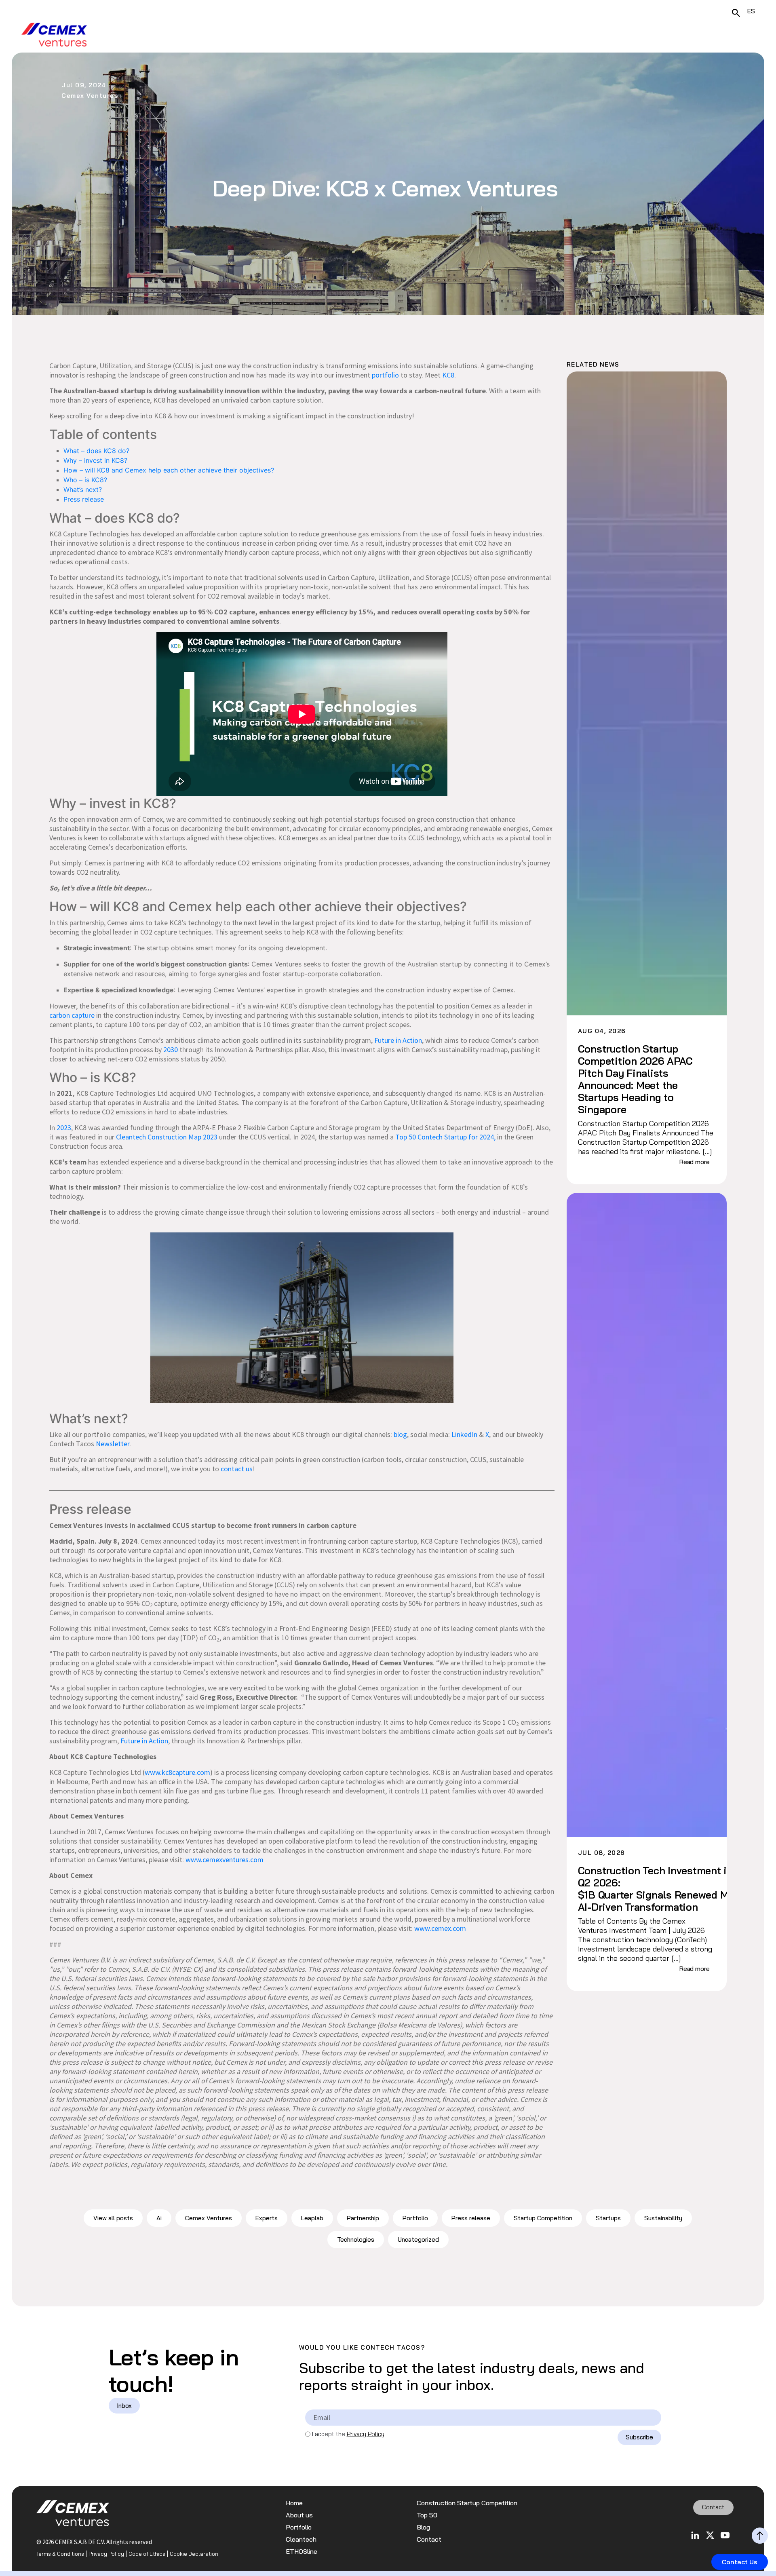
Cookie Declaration (194, 2554)
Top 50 (427, 2515)
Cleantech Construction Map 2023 (167, 1137)
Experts (267, 2218)
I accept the (348, 2434)
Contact (429, 2539)
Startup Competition (543, 2218)
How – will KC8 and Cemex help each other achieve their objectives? (170, 470)
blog (400, 1434)
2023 (64, 1128)
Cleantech (301, 2539)
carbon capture (72, 1015)
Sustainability (663, 2218)
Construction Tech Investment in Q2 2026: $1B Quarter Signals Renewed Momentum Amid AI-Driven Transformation (648, 1889)
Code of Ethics (147, 2554)
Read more (695, 1162)
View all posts (113, 2218)
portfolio (385, 375)
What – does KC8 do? (97, 451)
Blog (423, 2527)
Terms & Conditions (60, 2554)
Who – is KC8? (86, 480)
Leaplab (312, 2218)
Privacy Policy (366, 2434)
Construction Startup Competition (467, 2503)
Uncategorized (418, 2239)
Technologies (356, 2239)
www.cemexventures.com (225, 1860)
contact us (237, 1469)
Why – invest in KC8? (96, 460)
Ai (159, 2218)
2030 (171, 1050)
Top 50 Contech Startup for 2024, (445, 1137)
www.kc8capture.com (177, 1772)
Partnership (363, 2218)
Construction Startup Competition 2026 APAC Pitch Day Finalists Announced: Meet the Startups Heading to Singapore (635, 1079)
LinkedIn (464, 1434)
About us (299, 2515)
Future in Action (398, 1040)
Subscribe (639, 2437)
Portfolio (415, 2218)
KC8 (448, 375)
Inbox (124, 2406)
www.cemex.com (440, 1928)
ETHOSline (302, 2552)
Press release (84, 499)
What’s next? (85, 489)
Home (294, 2503)
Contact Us (740, 2562)
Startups (608, 2218)
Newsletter (113, 1444)
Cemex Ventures (209, 2218)
